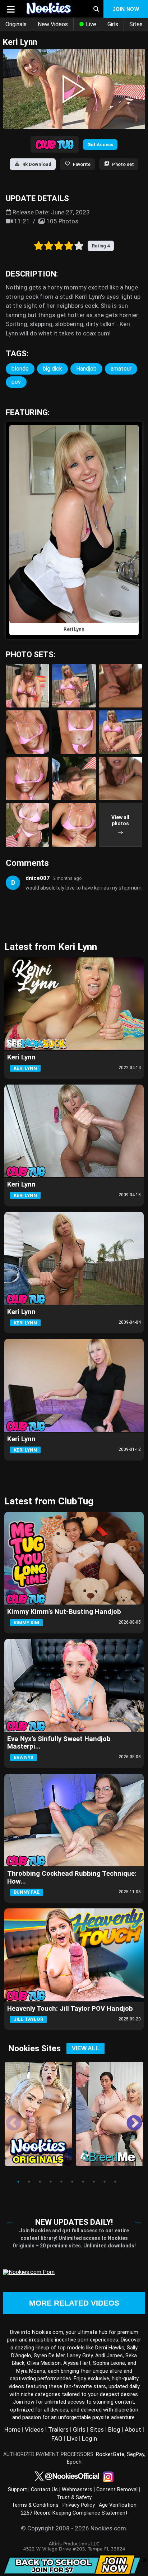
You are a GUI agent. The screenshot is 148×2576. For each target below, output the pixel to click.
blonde (20, 369)
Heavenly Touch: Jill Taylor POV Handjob (70, 2009)
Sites (97, 2429)
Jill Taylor (28, 2019)
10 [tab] (115, 2182)
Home (12, 2429)
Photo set (123, 164)
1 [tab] (18, 2182)
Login (89, 2438)
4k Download (37, 164)
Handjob (86, 369)
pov (16, 382)
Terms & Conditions (35, 2505)
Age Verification (118, 2505)
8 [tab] (94, 2182)
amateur (121, 369)
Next (129, 2118)
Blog (114, 2429)
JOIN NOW (126, 9)
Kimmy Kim (26, 1623)
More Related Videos (74, 2303)
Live (90, 24)
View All (85, 2048)
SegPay (135, 2454)
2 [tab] (29, 2182)
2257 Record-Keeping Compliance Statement (74, 2513)
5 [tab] (61, 2182)
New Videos (53, 24)
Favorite (82, 164)
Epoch (74, 2462)
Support (17, 2490)
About (133, 2429)
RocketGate (110, 2454)
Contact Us (44, 2490)
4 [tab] (51, 2182)
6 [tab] (72, 2182)
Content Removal (117, 2490)
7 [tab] (83, 2182)
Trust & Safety (74, 2498)
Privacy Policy (79, 2505)
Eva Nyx (24, 1757)
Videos (34, 2429)
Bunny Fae (27, 1892)
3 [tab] (40, 2182)
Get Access (100, 145)
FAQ (57, 2438)
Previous (8, 2118)
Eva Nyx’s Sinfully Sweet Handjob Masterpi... (59, 1743)
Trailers (58, 2429)
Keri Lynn (21, 1057)
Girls (113, 24)
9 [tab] (105, 2182)
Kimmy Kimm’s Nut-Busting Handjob (64, 1612)
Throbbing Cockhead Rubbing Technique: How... (72, 1877)
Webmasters (77, 2490)
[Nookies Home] (52, 9)
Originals (16, 24)
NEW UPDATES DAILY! (74, 2222)
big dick (52, 369)
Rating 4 (101, 246)
